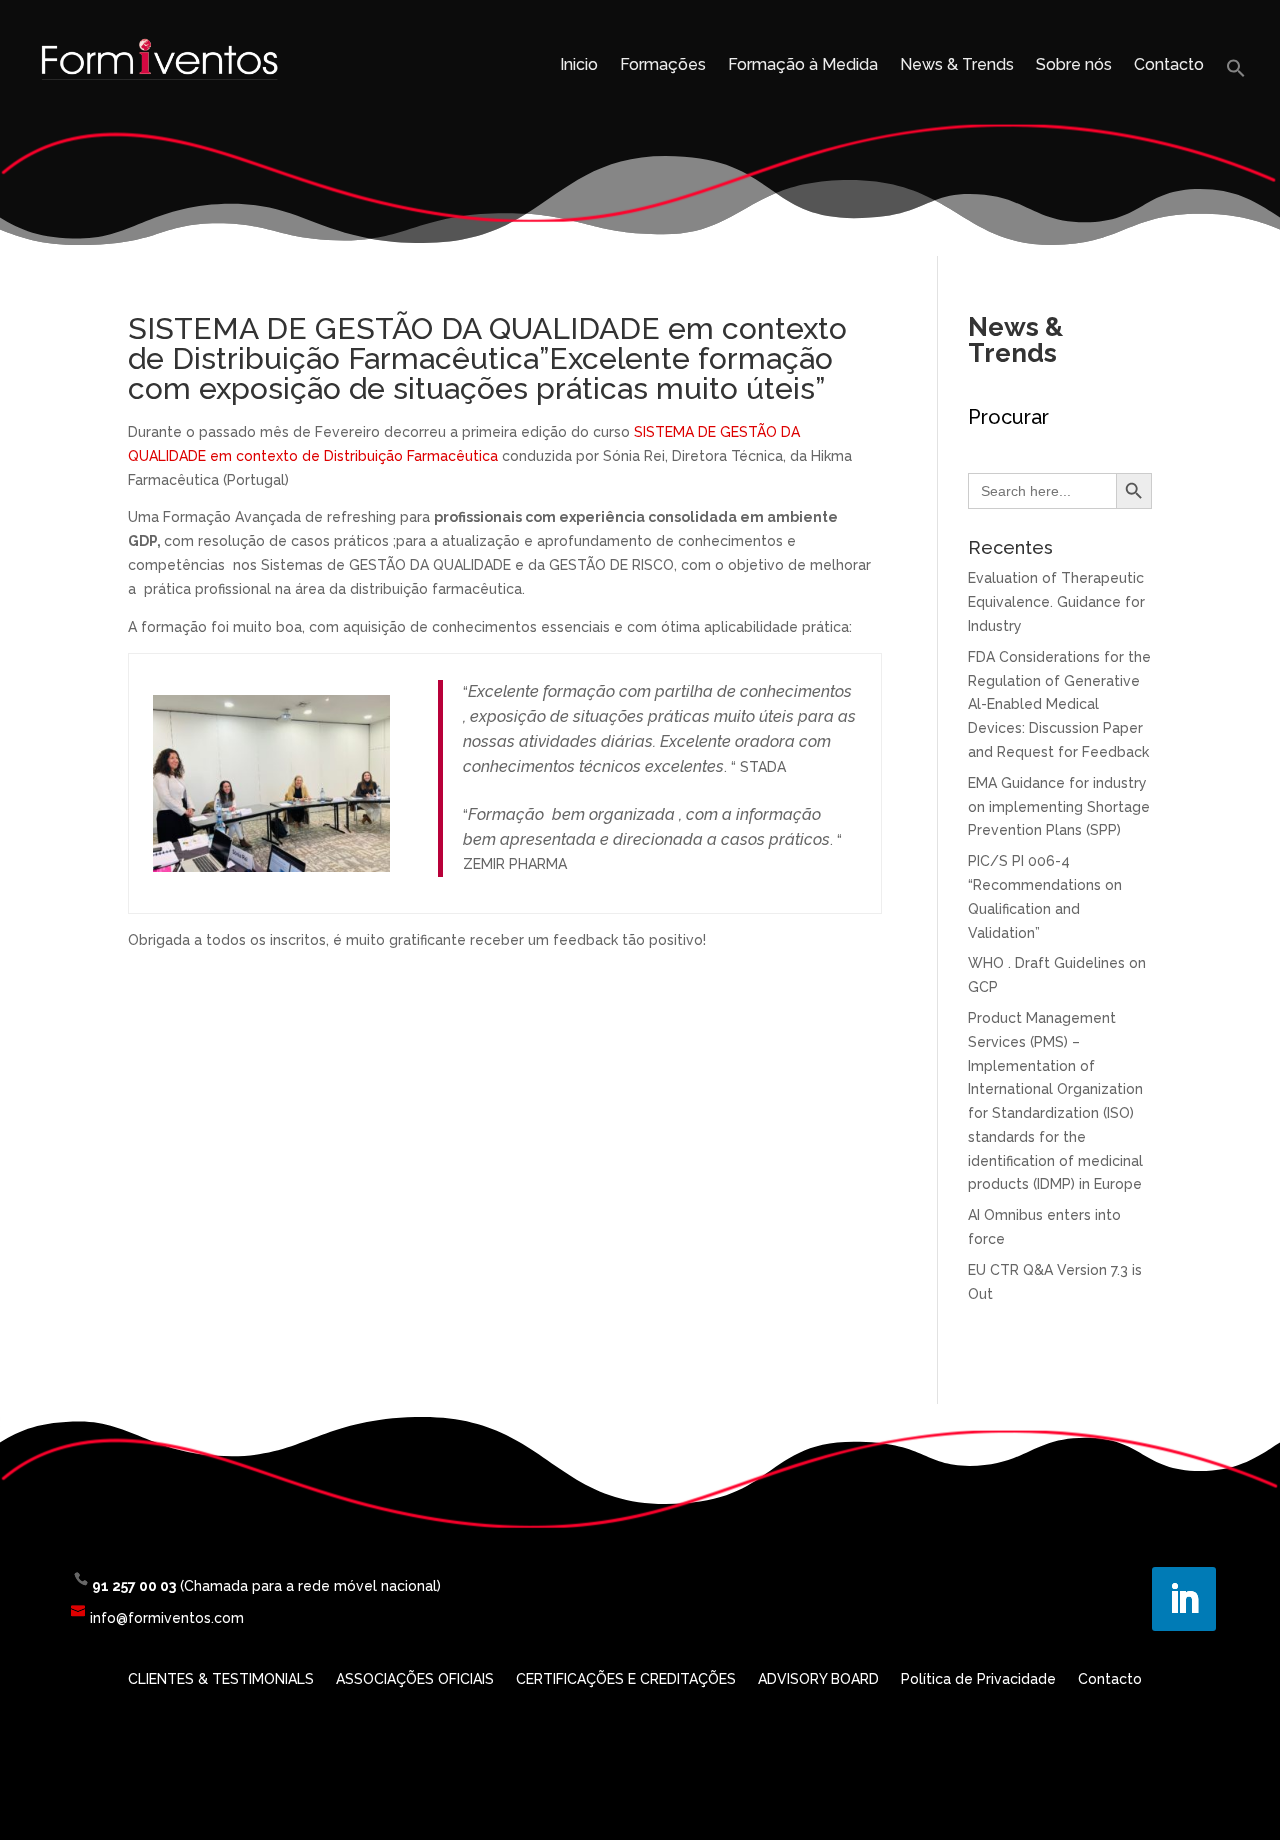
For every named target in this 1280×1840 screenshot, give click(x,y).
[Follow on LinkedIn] (1184, 1599)
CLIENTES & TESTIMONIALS (221, 1679)
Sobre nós (1074, 66)
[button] (1236, 73)
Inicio (579, 66)
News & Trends (957, 66)
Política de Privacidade (978, 1679)
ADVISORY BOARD (818, 1679)
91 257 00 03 (134, 1586)
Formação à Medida (803, 66)
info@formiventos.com (167, 1618)
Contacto (1169, 66)
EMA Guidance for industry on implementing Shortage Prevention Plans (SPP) (1059, 807)
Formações (663, 66)
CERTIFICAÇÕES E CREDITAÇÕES (626, 1679)
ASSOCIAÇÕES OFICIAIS (415, 1679)
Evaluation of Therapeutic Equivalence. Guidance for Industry (1056, 602)
